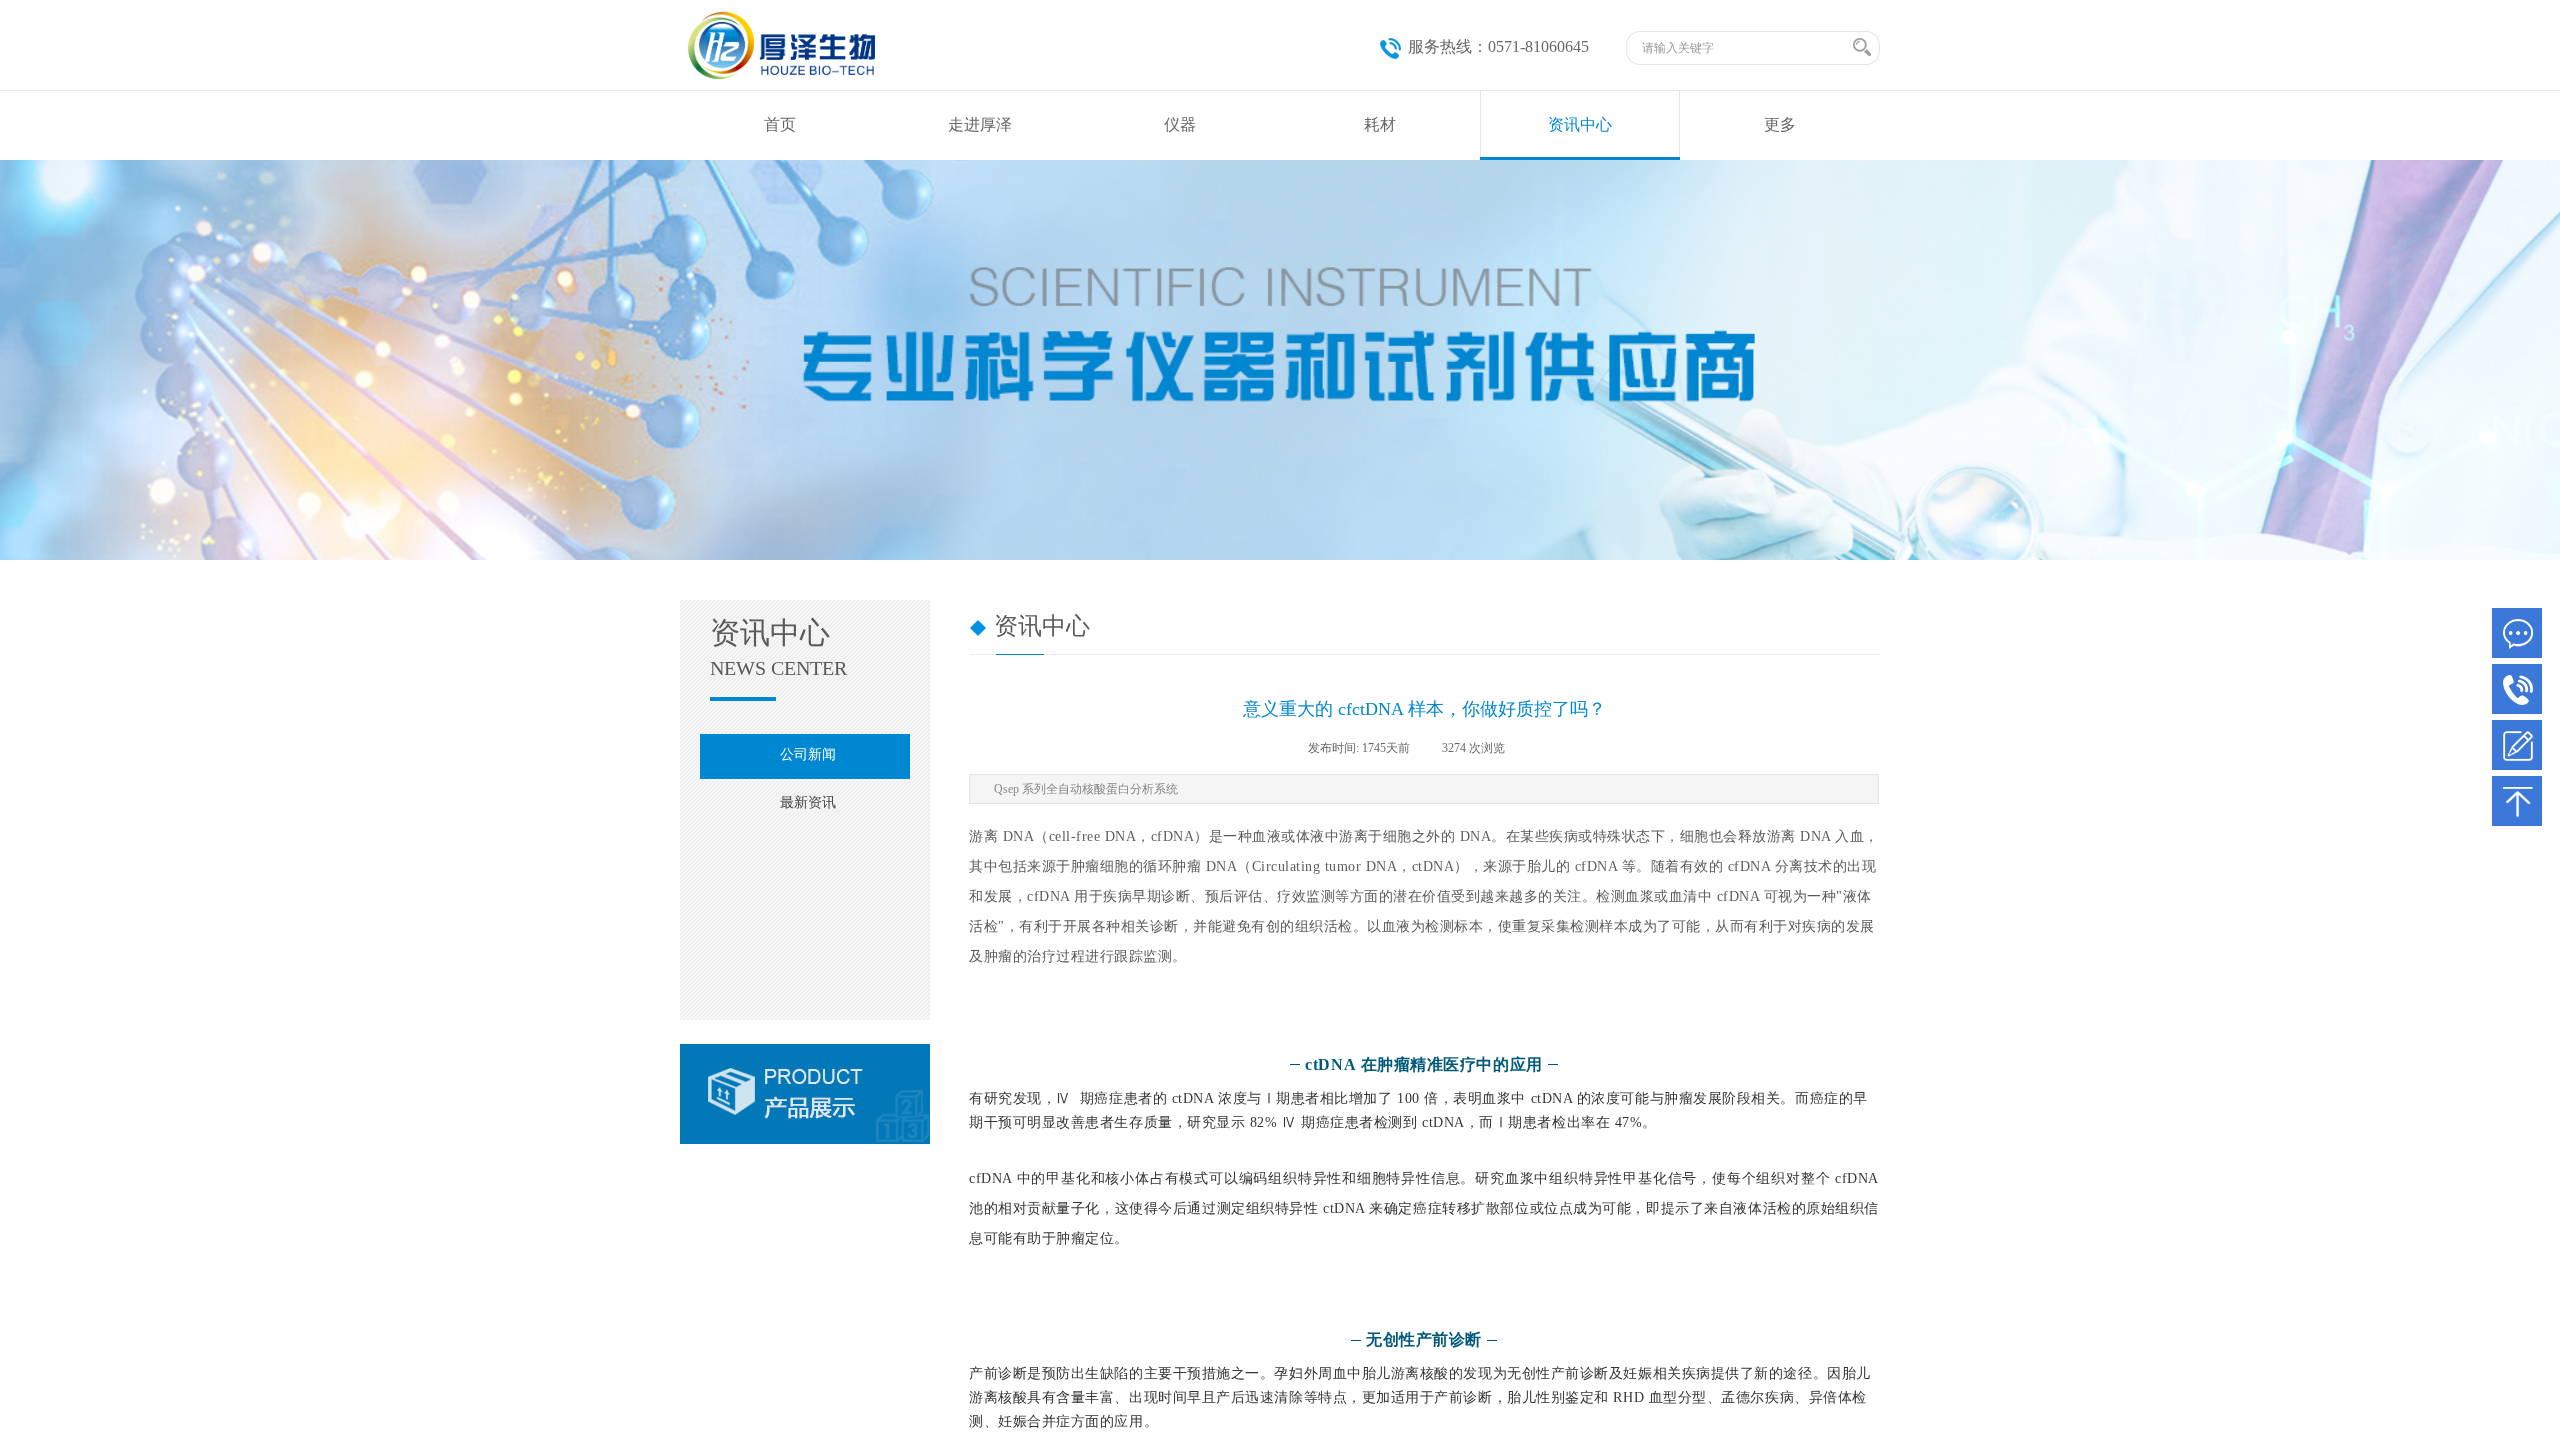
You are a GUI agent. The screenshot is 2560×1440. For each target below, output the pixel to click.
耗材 (1380, 124)
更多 (1780, 124)
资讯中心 (1580, 124)
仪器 (1180, 124)
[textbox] (1744, 48)
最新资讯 (808, 802)
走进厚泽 (980, 124)
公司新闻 (808, 754)
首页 (780, 124)
